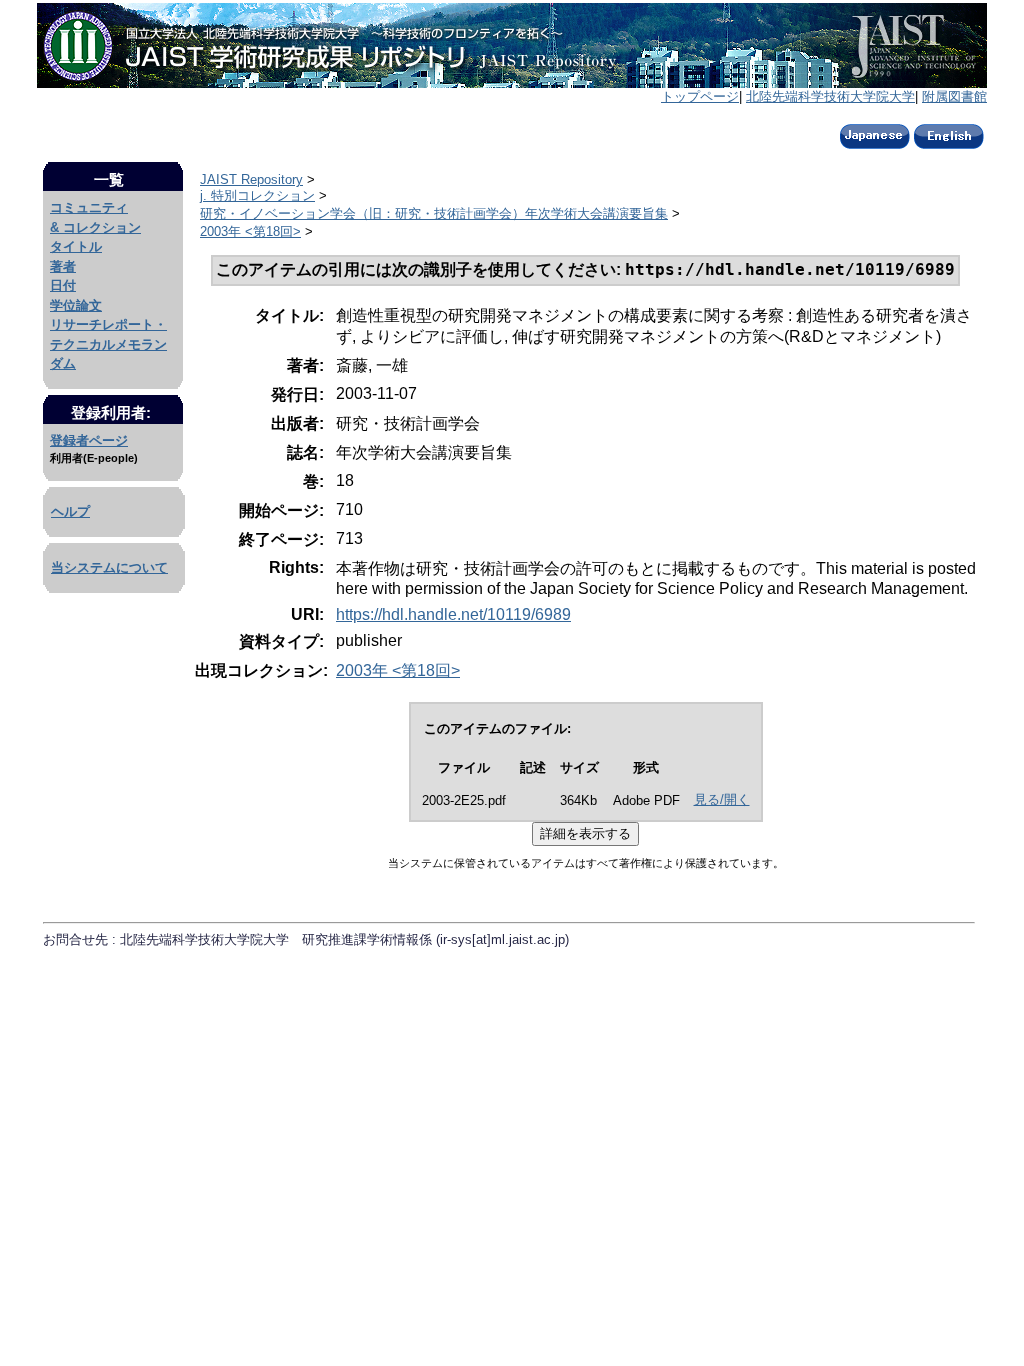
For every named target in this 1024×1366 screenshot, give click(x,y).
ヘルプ (70, 511)
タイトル (76, 246)
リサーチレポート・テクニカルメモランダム (108, 344)
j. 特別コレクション (257, 195)
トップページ (700, 96)
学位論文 (76, 305)
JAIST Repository (251, 179)
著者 (63, 266)
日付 (63, 285)
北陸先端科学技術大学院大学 (830, 96)
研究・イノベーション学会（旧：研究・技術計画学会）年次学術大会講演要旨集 (434, 213)
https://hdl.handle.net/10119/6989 (453, 614)
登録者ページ (89, 440)
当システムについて (109, 567)
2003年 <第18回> (250, 231)
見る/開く (722, 799)
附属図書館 (954, 96)
